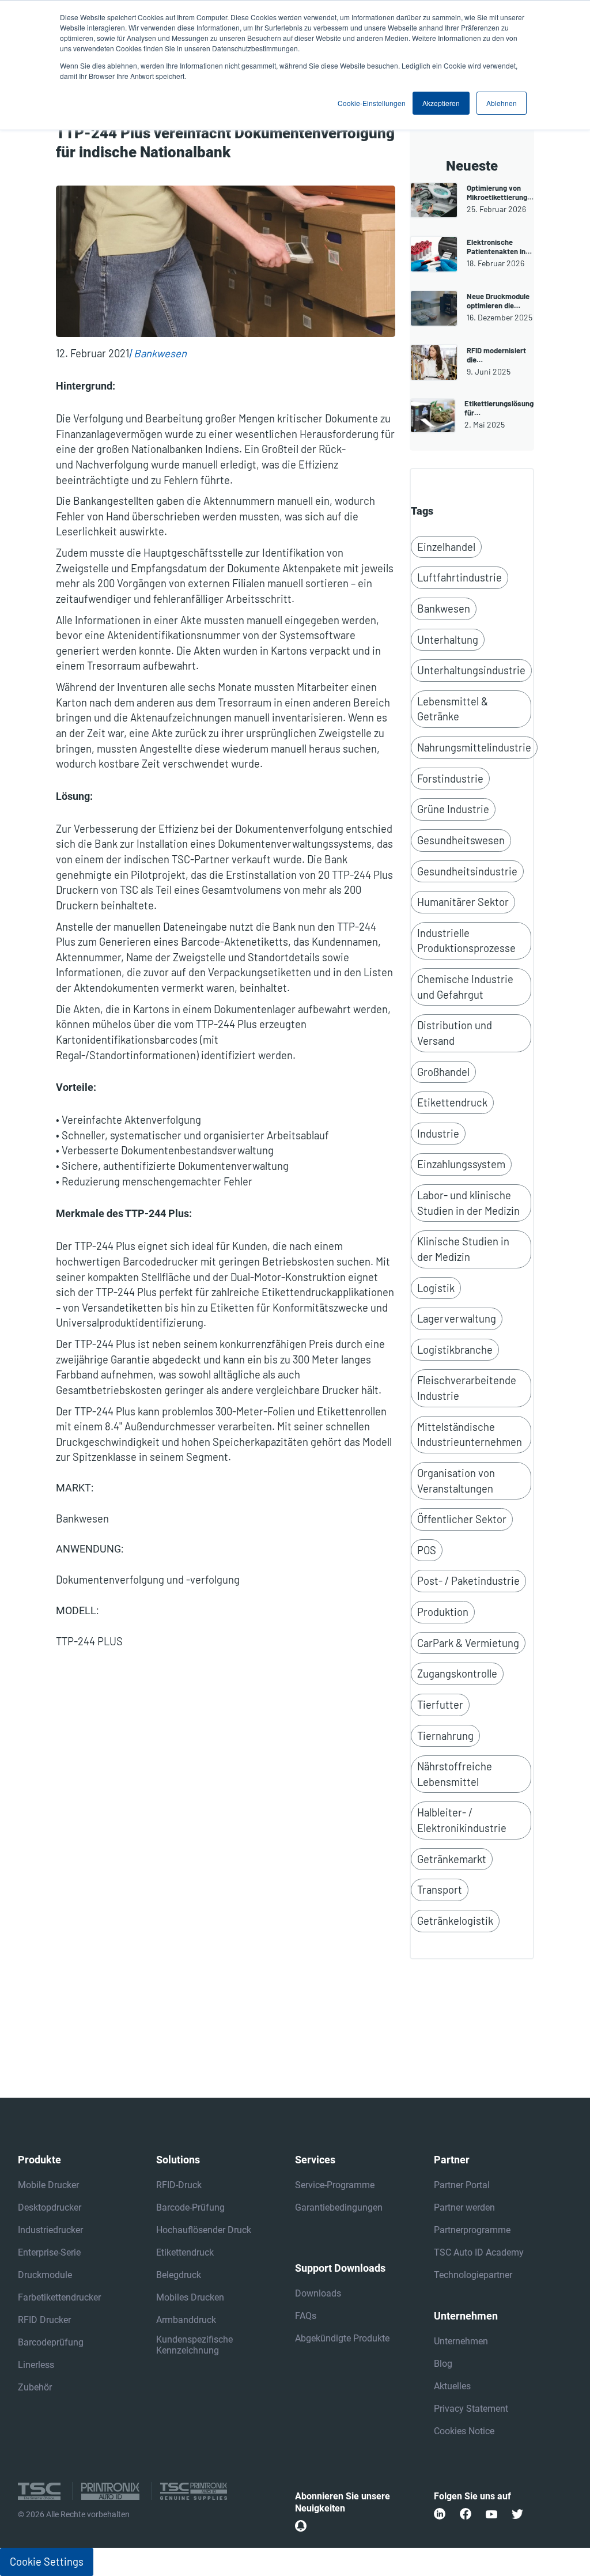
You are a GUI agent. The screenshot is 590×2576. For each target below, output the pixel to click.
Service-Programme (335, 2185)
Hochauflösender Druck (204, 2230)
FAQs (306, 2316)
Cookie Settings (47, 2562)
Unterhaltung (448, 640)
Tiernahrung (445, 1736)
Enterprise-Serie (49, 2252)
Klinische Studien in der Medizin (463, 1249)
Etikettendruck (452, 1102)
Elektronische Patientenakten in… (499, 247)
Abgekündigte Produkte (342, 2338)
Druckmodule (45, 2275)
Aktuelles (452, 2386)
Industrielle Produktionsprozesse (466, 941)
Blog (443, 2364)
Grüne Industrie (453, 809)
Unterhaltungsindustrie (471, 670)
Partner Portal (462, 2185)
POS (427, 1550)
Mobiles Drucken (190, 2297)
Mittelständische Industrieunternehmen (470, 1435)
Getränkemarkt (452, 1859)
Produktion (443, 1612)
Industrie (438, 1134)
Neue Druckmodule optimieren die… (498, 301)
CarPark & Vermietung (468, 1643)
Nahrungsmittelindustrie (474, 747)
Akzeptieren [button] (441, 103)
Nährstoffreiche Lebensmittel (455, 1774)
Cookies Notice (464, 2431)
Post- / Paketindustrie (468, 1581)
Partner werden (464, 2207)
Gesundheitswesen (461, 840)
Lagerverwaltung (457, 1319)
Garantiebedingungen (339, 2207)
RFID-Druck (179, 2185)
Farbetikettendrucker (59, 2297)
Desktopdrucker (50, 2207)
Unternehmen (461, 2341)
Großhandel (443, 1072)
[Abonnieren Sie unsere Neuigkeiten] (301, 2526)
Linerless (36, 2365)
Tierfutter (440, 1705)
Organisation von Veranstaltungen (456, 1481)
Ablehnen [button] (502, 103)
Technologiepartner (473, 2275)
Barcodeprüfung (51, 2342)
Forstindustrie (450, 779)
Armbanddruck (186, 2320)
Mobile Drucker (48, 2185)
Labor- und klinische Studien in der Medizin (468, 1203)
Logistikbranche (455, 1350)
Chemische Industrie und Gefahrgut (465, 987)
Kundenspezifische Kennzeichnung (194, 2345)
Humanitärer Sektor (463, 902)
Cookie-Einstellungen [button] (372, 103)
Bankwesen (160, 353)
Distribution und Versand (455, 1033)
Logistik (436, 1288)
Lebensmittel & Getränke (453, 709)
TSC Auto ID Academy (479, 2252)
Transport (440, 1890)
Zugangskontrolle (457, 1674)
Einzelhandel (446, 547)
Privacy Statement (471, 2409)
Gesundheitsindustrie (467, 871)
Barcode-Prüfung (190, 2207)
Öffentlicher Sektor (462, 1519)
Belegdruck (179, 2275)
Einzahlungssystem (461, 1164)
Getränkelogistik (455, 1921)
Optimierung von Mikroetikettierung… (500, 192)
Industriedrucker (50, 2230)
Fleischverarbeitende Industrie (467, 1388)
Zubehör (35, 2387)
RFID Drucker (44, 2320)
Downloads (318, 2293)
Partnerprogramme (472, 2230)
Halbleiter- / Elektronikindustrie (462, 1820)
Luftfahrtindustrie (459, 577)
